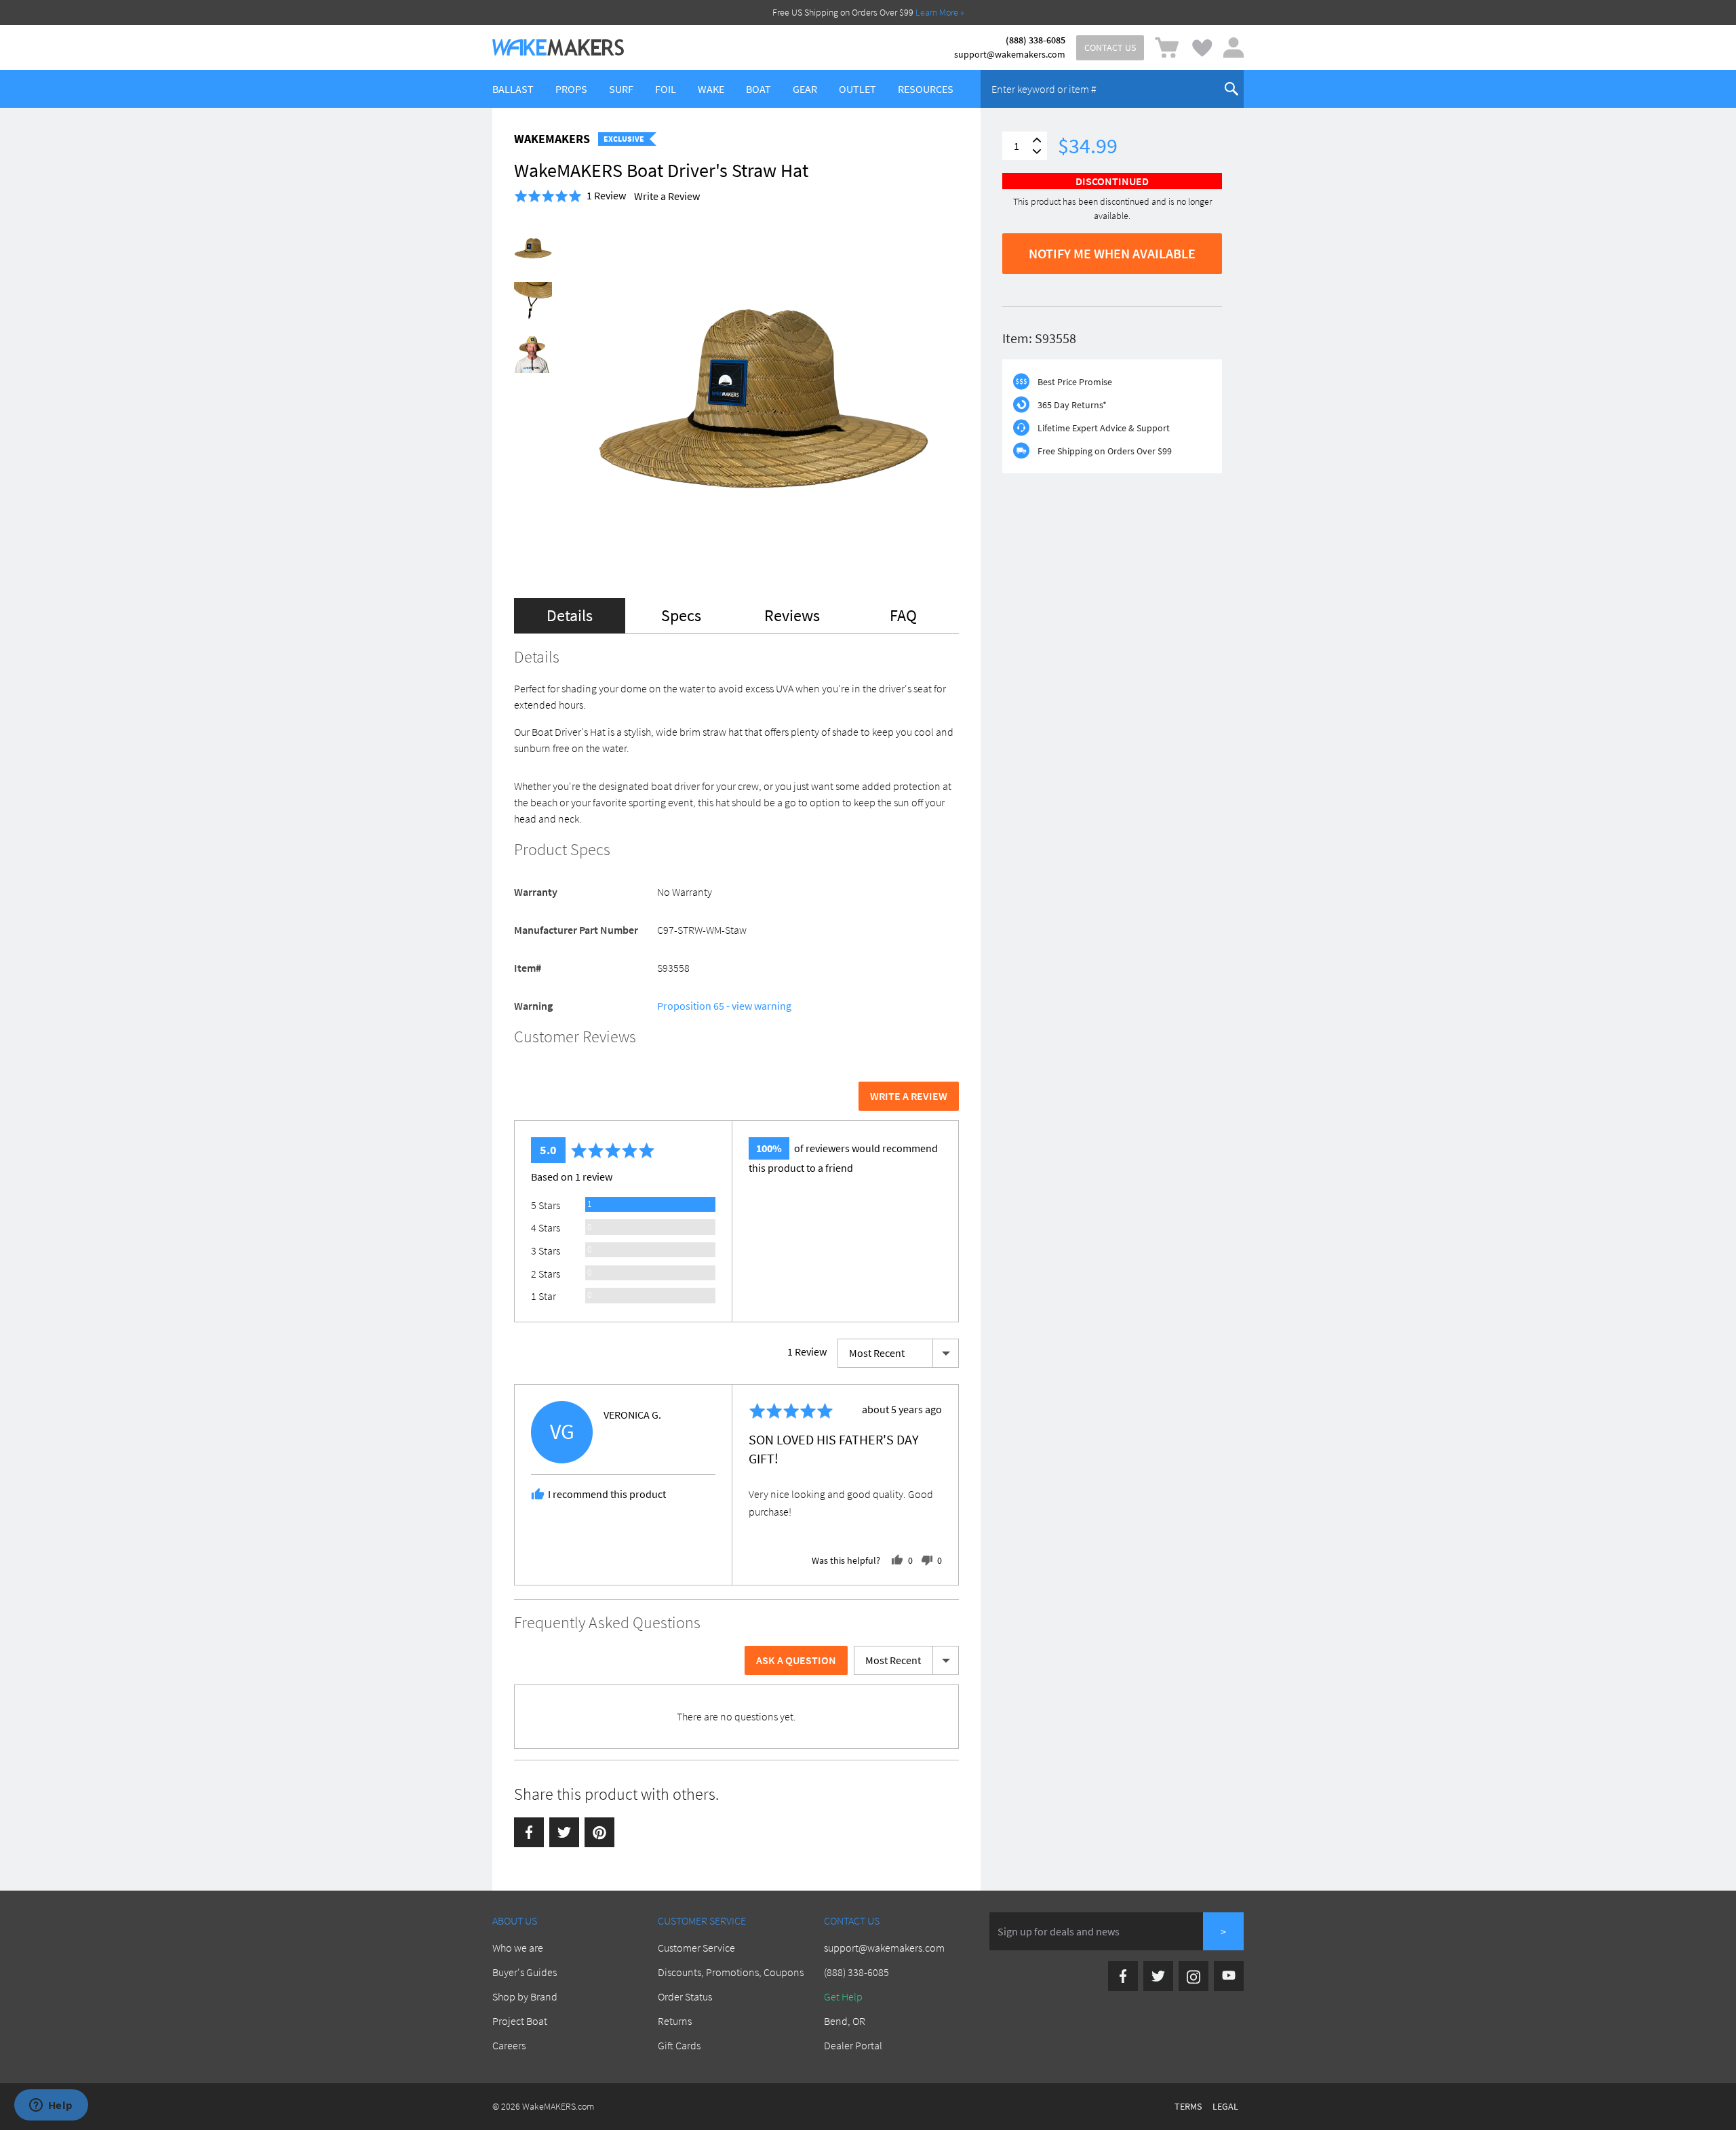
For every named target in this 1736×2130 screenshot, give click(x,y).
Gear (805, 89)
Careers (509, 2045)
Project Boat (520, 2021)
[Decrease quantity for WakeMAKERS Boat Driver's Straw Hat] (1037, 152)
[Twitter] (564, 1832)
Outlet (857, 89)
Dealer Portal (853, 2045)
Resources (926, 89)
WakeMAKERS (552, 139)
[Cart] (1167, 48)
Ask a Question (796, 1660)
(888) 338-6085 (1035, 40)
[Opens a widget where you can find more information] (51, 2106)
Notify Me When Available (1112, 253)
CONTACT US (1110, 47)
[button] (570, 196)
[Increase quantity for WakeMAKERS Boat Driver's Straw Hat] (1037, 140)
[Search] (1231, 89)
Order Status (685, 1996)
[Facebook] (529, 1832)
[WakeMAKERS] (558, 47)
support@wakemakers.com (1010, 54)
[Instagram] (1193, 1976)
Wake (711, 89)
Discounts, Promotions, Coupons (731, 1972)
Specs (681, 615)
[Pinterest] (599, 1832)
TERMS (1188, 2106)
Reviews (792, 615)
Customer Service (696, 1948)
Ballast (513, 89)
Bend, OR (845, 2021)
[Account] (1234, 47)
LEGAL (1225, 2106)
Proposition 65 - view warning (724, 1006)
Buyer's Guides (525, 1972)
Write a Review (667, 196)
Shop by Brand (525, 1996)
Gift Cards (679, 2045)
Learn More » (940, 12)
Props (571, 89)
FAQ (903, 615)
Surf (621, 89)
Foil (666, 89)
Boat (758, 89)
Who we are (518, 1948)
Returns (675, 2021)
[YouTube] (1229, 1976)
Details (570, 615)
